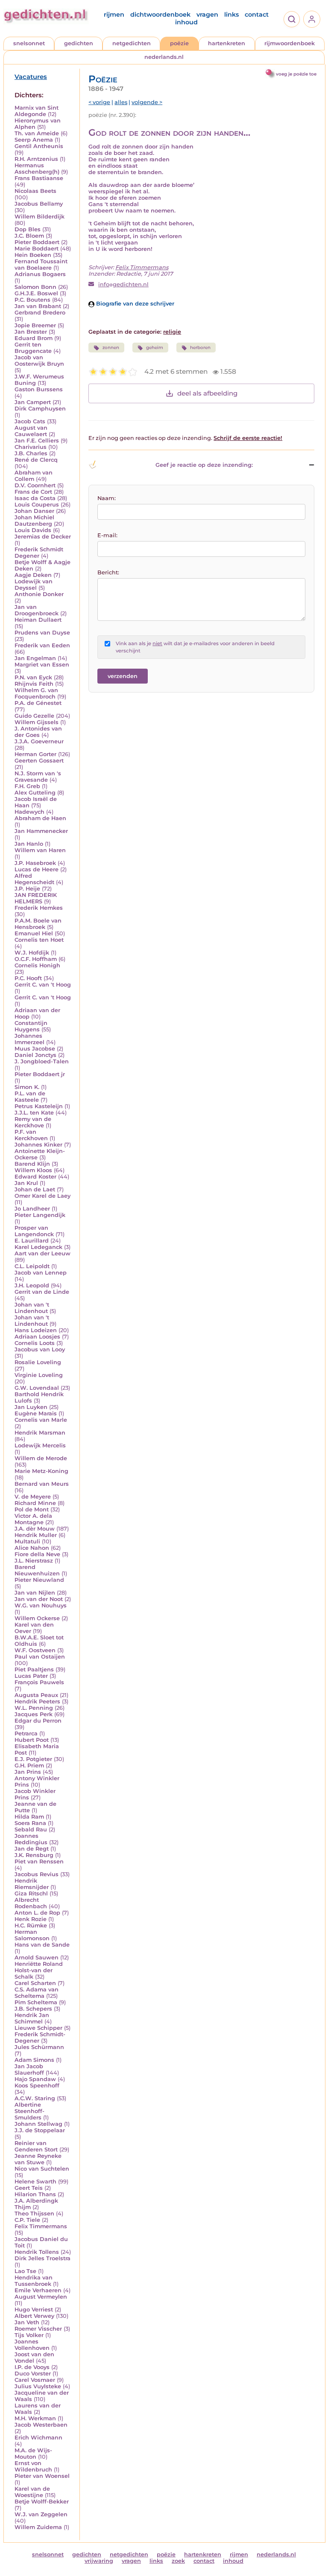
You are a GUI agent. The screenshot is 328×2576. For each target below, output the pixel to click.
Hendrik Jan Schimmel (32, 2018)
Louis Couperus (37, 505)
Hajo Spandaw (35, 2079)
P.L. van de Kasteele (30, 1097)
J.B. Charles (31, 453)
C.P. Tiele (27, 2220)
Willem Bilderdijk (40, 217)
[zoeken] (292, 19)
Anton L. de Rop (37, 1913)
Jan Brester (31, 332)
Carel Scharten (35, 1983)
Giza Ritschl (31, 1893)
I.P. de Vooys (32, 2367)
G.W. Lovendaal (37, 1388)
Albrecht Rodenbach (31, 1903)
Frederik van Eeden (42, 645)
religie (172, 332)
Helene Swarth (35, 2182)
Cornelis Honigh (37, 965)
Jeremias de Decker (43, 537)
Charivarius (31, 447)
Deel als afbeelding (207, 393)
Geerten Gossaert (39, 761)
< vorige (99, 102)
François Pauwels (39, 1682)
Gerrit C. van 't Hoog (43, 985)
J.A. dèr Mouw (35, 1529)
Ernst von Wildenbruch (33, 2466)
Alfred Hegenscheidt (34, 879)
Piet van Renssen (39, 1861)
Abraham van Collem (34, 476)
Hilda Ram (29, 1817)
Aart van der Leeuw (42, 1253)
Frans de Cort (33, 492)
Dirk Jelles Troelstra (42, 2258)
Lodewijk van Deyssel (34, 585)
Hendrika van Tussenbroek (34, 2281)
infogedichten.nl (123, 284)
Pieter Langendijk (40, 1215)
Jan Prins (28, 1772)
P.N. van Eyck (33, 677)
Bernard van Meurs (42, 1484)
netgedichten (132, 43)
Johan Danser (34, 511)
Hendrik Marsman (40, 1433)
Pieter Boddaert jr (40, 1074)
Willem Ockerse (37, 1618)
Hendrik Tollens (37, 2252)
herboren (200, 348)
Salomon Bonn (35, 287)
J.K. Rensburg (34, 1855)
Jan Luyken (31, 1407)
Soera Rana (30, 1823)
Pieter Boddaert (37, 242)
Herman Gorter (35, 754)
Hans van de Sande (42, 1945)
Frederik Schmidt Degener (39, 553)
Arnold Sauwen (37, 1957)
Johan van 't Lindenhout (32, 1308)
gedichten (79, 43)
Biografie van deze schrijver (134, 304)
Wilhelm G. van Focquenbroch (36, 693)
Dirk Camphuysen (40, 409)
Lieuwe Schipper (38, 2028)
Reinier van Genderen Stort (36, 2146)
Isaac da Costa (35, 498)
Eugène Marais (36, 1413)
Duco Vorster (33, 2374)
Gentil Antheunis (39, 146)
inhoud (186, 22)
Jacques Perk (34, 1714)
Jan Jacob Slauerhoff (29, 2070)
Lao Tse (25, 2271)
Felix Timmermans (41, 2226)
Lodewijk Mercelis (40, 1445)
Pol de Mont (32, 1509)
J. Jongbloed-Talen (42, 1061)
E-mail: (107, 535)
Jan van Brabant (38, 306)
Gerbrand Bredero (40, 313)
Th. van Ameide (37, 133)
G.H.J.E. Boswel (36, 293)
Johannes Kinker (38, 1145)
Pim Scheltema (36, 2002)
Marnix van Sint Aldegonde (37, 111)
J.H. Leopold (32, 1285)
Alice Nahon (32, 1548)
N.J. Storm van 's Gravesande (38, 777)
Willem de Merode (41, 1458)
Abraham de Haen (40, 818)
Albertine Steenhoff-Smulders (29, 2111)
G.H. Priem (29, 1765)
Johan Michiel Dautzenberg (34, 521)
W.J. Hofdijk (32, 953)
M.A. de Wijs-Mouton (33, 2454)
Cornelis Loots (35, 1343)
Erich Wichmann (38, 2438)
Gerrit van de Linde (42, 1292)
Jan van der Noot (39, 1599)
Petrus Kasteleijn (39, 1106)
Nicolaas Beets (35, 191)
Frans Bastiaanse (39, 178)
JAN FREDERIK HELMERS (36, 898)
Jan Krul (26, 1183)
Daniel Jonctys (35, 1055)
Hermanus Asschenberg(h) (37, 169)
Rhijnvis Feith (34, 684)
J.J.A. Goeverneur (39, 741)
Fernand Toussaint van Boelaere (41, 265)
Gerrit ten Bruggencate (33, 348)
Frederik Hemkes (39, 908)
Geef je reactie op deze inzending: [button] (204, 465)
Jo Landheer (32, 1209)
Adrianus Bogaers (40, 274)
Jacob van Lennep (41, 1273)
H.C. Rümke (31, 1925)
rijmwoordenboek (290, 43)
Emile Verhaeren (38, 2290)
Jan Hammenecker (41, 831)
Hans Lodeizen (36, 1330)
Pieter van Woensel (42, 2476)
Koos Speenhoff (37, 2086)
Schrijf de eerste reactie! (248, 438)
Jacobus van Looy (40, 1349)
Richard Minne (35, 1503)
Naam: (107, 498)
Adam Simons (34, 2060)
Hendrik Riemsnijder (32, 1884)
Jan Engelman (35, 658)
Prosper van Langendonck (34, 1231)
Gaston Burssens (39, 389)
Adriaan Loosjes (37, 1337)
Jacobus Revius (37, 1874)
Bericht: (108, 572)
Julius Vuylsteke (38, 2386)
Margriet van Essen (42, 665)
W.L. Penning (34, 1708)
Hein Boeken (33, 255)
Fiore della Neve (37, 1554)
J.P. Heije (27, 889)
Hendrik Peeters (37, 1701)
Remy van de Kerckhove (33, 1122)
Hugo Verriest (34, 2310)
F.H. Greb (27, 786)
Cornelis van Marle (41, 1420)
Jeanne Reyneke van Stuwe (38, 2159)
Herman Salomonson (32, 1935)
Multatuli (27, 1541)
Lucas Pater (31, 1676)
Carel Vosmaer (35, 2380)
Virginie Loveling (39, 1375)
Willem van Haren (40, 850)
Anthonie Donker (39, 594)
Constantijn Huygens (31, 1026)
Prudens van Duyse (42, 633)
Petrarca (26, 1733)
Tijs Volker (29, 2335)
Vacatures (31, 77)
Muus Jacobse (35, 1049)
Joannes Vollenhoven (32, 2345)
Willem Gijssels (37, 722)
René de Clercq (36, 460)
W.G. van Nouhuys (41, 1605)
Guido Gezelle (34, 716)
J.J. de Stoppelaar (40, 2130)
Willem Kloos (33, 1170)
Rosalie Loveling (38, 1362)
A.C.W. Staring (35, 2098)
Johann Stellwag (38, 2124)
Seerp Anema (34, 140)
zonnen (111, 348)
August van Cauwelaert (31, 431)
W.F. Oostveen (35, 1650)
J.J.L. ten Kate (34, 1113)
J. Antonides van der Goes (38, 732)
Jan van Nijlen (35, 1593)
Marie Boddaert (37, 249)
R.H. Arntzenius (36, 159)
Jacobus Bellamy (39, 204)
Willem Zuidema (38, 2527)
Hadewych (29, 812)
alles (121, 102)
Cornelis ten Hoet (39, 940)
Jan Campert (33, 402)
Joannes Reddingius (31, 1839)
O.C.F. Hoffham (36, 959)
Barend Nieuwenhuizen (37, 1570)
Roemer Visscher (38, 2329)
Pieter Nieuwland (39, 1580)
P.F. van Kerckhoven (31, 1135)
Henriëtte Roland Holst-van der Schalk (39, 1970)
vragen (207, 15)
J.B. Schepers (33, 2009)
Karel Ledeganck (38, 1247)
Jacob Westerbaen (41, 2425)
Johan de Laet (35, 1189)
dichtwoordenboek (160, 15)
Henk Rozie (31, 1919)
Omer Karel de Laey (42, 1196)
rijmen (114, 15)
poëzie (179, 43)
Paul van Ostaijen (40, 1657)
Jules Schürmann (39, 2047)
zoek (178, 2561)
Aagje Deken (33, 575)
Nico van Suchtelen (42, 2169)
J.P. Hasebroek (35, 863)
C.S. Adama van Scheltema (37, 1993)
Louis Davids (33, 530)
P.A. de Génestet (38, 703)
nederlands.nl (164, 57)
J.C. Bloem (29, 236)
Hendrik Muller (36, 1535)
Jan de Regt (32, 1849)
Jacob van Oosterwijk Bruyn (39, 361)
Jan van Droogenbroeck (37, 610)
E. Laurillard (32, 1241)
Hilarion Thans (35, 2194)
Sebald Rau (31, 1829)
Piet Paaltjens (34, 1669)
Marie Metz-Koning (41, 1471)
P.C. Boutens (32, 300)
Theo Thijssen (34, 2214)
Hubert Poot (32, 1740)
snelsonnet (29, 43)
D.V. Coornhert (35, 485)
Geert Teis (29, 2188)
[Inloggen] (312, 19)
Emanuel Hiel (34, 933)
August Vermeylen (41, 2297)
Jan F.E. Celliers (37, 441)
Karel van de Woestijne (32, 2492)
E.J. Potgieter (33, 1759)
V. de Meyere (33, 1497)
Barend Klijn (32, 1164)
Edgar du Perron (38, 1721)
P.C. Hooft (28, 978)
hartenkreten (227, 43)
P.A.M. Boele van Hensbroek (38, 924)
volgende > (147, 102)
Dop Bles (28, 229)
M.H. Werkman (35, 2418)
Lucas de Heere (37, 869)
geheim (155, 348)
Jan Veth (27, 2322)
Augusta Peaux (36, 1695)
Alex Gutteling (35, 793)
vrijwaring (99, 2561)
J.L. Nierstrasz (34, 1561)
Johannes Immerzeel (29, 1039)
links (231, 15)
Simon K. (27, 1087)
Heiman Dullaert (38, 620)
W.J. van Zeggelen (41, 2514)
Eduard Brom (34, 338)
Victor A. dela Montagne (33, 1519)
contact (257, 15)
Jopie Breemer (35, 325)
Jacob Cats (30, 421)
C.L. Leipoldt (32, 1266)
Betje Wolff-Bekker (42, 2502)
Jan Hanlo (29, 844)
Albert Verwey (34, 2316)
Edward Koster (35, 1177)
